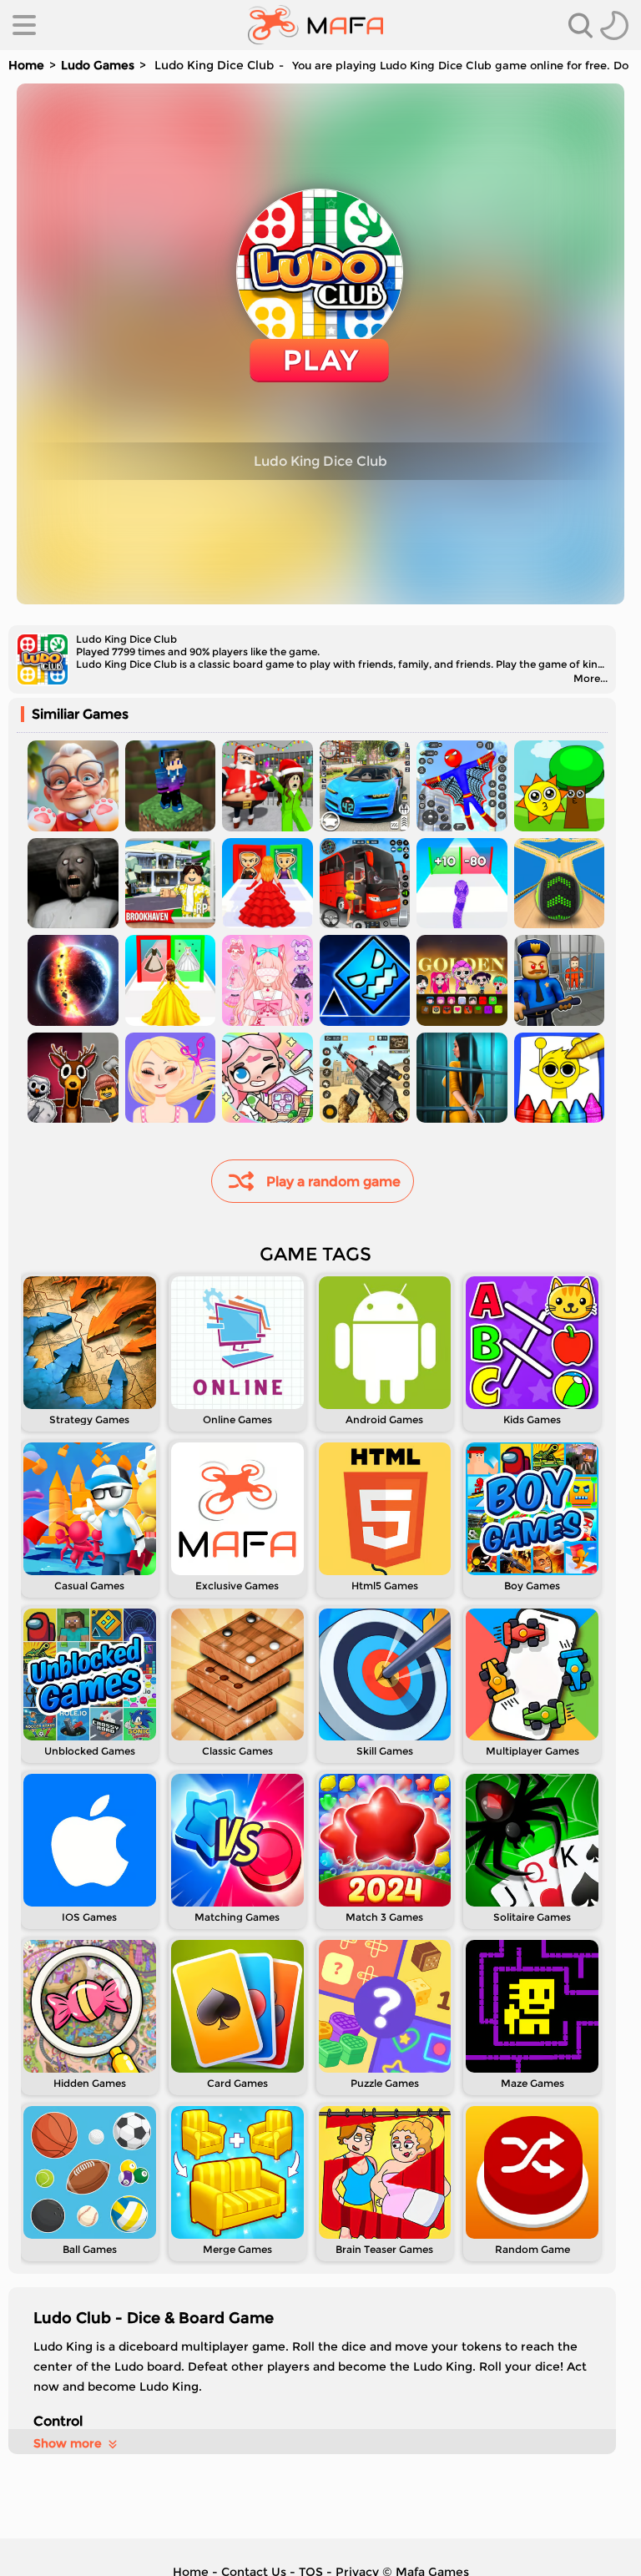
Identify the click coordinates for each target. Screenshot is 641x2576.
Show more (68, 2443)
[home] (316, 25)
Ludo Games (98, 65)
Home (26, 65)
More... (591, 678)
